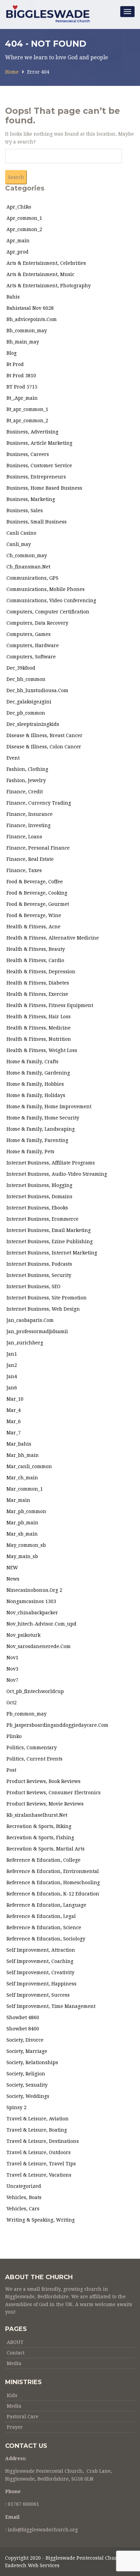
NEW (12, 1568)
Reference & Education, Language (46, 1905)
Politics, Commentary (32, 1748)
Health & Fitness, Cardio (35, 960)
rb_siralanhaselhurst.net (37, 1815)
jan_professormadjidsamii (37, 1331)
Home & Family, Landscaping (41, 1129)
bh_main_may (23, 342)
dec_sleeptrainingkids (33, 724)
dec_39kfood (21, 668)
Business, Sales (25, 510)
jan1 (12, 1354)
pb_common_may (27, 1714)
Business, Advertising (32, 432)
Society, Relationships (32, 2062)
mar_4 (14, 1410)
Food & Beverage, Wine (34, 915)
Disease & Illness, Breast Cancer (45, 735)
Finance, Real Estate (30, 859)
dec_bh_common (26, 679)
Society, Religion (26, 2074)
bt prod (15, 364)
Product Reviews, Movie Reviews (45, 1804)
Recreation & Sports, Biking (39, 1826)
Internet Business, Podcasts (39, 1264)
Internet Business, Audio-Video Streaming (57, 1174)
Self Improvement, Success (38, 1995)
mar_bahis (19, 1444)
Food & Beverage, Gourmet (38, 904)
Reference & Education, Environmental (53, 1871)
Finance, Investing (29, 825)
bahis (13, 297)
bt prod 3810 (21, 376)
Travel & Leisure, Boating (37, 2130)
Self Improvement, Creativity (40, 1972)
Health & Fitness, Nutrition (39, 1039)
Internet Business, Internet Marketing (52, 1253)
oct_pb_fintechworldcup (35, 1691)
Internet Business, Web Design (43, 1309)
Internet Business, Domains (39, 1196)
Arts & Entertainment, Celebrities (46, 263)
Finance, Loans (24, 837)
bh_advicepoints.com (32, 319)
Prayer (15, 2427)
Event (13, 758)
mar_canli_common (29, 1466)
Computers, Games (29, 634)
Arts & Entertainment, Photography (49, 286)
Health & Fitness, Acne (33, 927)
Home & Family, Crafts (32, 1062)
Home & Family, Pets (30, 1152)
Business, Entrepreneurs (36, 477)
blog (12, 353)
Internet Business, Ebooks (37, 1208)
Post (11, 1770)
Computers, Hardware (33, 645)
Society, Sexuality (27, 2085)
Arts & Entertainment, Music (40, 274)
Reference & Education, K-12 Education (53, 1894)
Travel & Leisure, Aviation (38, 2119)
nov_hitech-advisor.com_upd (41, 1624)
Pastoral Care (23, 2417)
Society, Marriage (27, 2051)
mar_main (18, 1500)
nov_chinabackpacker (32, 1613)
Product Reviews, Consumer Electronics (54, 1793)
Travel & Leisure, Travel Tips (41, 2164)
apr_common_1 (24, 218)
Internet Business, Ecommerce (42, 1219)
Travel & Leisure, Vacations (39, 2175)
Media (14, 2363)
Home (12, 72)
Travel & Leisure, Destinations (43, 2141)
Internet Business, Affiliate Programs (51, 1163)
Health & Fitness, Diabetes (38, 983)
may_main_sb (22, 1556)
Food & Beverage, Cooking (37, 893)
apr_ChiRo (19, 207)
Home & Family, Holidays (36, 1095)
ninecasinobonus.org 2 (34, 1590)
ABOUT (15, 2342)
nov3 (12, 1669)
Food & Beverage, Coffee (35, 882)
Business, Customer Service (39, 466)
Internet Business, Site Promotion (47, 1298)
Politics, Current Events (34, 1759)
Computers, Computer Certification (48, 612)
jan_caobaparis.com (30, 1320)
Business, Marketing (31, 499)
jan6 (12, 1388)
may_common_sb (26, 1545)
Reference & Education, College (43, 1860)
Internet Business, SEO (33, 1286)
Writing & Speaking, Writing (41, 2220)
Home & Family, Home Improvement (49, 1107)
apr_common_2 (24, 229)
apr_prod (17, 252)
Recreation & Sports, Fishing (40, 1838)
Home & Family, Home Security (43, 1118)
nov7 (12, 1680)
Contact (16, 2353)
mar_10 (15, 1399)
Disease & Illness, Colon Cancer (44, 747)
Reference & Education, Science (44, 1927)
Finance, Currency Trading (39, 803)
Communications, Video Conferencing (51, 600)
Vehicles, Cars (23, 2209)
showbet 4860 (23, 2017)
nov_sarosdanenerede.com (39, 1646)
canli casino (21, 533)
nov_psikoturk (23, 1635)
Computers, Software (31, 657)
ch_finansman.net (28, 567)
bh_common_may (27, 331)
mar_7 (14, 1433)
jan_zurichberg (25, 1343)
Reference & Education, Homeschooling (53, 1883)
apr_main (18, 241)
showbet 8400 (23, 2029)
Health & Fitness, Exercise (37, 994)
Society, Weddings (28, 2096)
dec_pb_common (26, 713)
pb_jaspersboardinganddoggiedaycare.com (57, 1725)
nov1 (12, 1658)
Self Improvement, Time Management (51, 2006)
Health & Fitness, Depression (41, 972)
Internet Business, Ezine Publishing (50, 1241)
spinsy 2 (16, 2107)
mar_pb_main (22, 1523)
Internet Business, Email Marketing (49, 1230)
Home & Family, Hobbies (35, 1084)
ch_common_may (27, 555)
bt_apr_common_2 (27, 421)
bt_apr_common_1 (27, 409)
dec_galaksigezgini (29, 702)
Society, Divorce (25, 2040)
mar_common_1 (25, 1489)
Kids (12, 2395)
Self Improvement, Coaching (40, 1961)
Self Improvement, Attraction (41, 1950)
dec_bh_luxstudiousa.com (37, 690)
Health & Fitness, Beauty (36, 949)
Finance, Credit (25, 792)
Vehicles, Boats (24, 2197)
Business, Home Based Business (44, 488)
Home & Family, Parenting (37, 1140)
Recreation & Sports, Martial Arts (46, 1849)
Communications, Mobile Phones (46, 589)
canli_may (19, 544)
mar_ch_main (22, 1478)
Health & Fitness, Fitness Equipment (50, 1005)
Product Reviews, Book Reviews (43, 1781)
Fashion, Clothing (27, 769)
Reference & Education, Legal (41, 1916)
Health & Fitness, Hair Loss (39, 1017)
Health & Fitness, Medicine (39, 1028)
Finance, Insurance (30, 814)
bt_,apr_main (22, 398)
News (13, 1579)
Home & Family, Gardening (38, 1073)
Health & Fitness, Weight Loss (42, 1050)
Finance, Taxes (24, 870)
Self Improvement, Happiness (41, 1984)
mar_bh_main (23, 1455)
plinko (14, 1736)
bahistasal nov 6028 (30, 308)
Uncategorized (24, 2186)
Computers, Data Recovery (37, 623)
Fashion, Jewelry (26, 780)
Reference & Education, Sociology (46, 1939)
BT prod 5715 (22, 387)
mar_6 (14, 1421)
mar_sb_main (22, 1534)
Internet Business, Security (39, 1275)
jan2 (12, 1365)
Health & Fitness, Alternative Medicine (53, 938)
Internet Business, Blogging (39, 1185)
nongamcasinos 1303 (31, 1601)
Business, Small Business (37, 522)
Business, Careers (28, 454)
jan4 (12, 1376)
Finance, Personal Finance (38, 848)
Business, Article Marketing (39, 443)
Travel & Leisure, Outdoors (39, 2152)
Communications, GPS (32, 578)
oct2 (12, 1703)
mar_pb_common (26, 1511)
